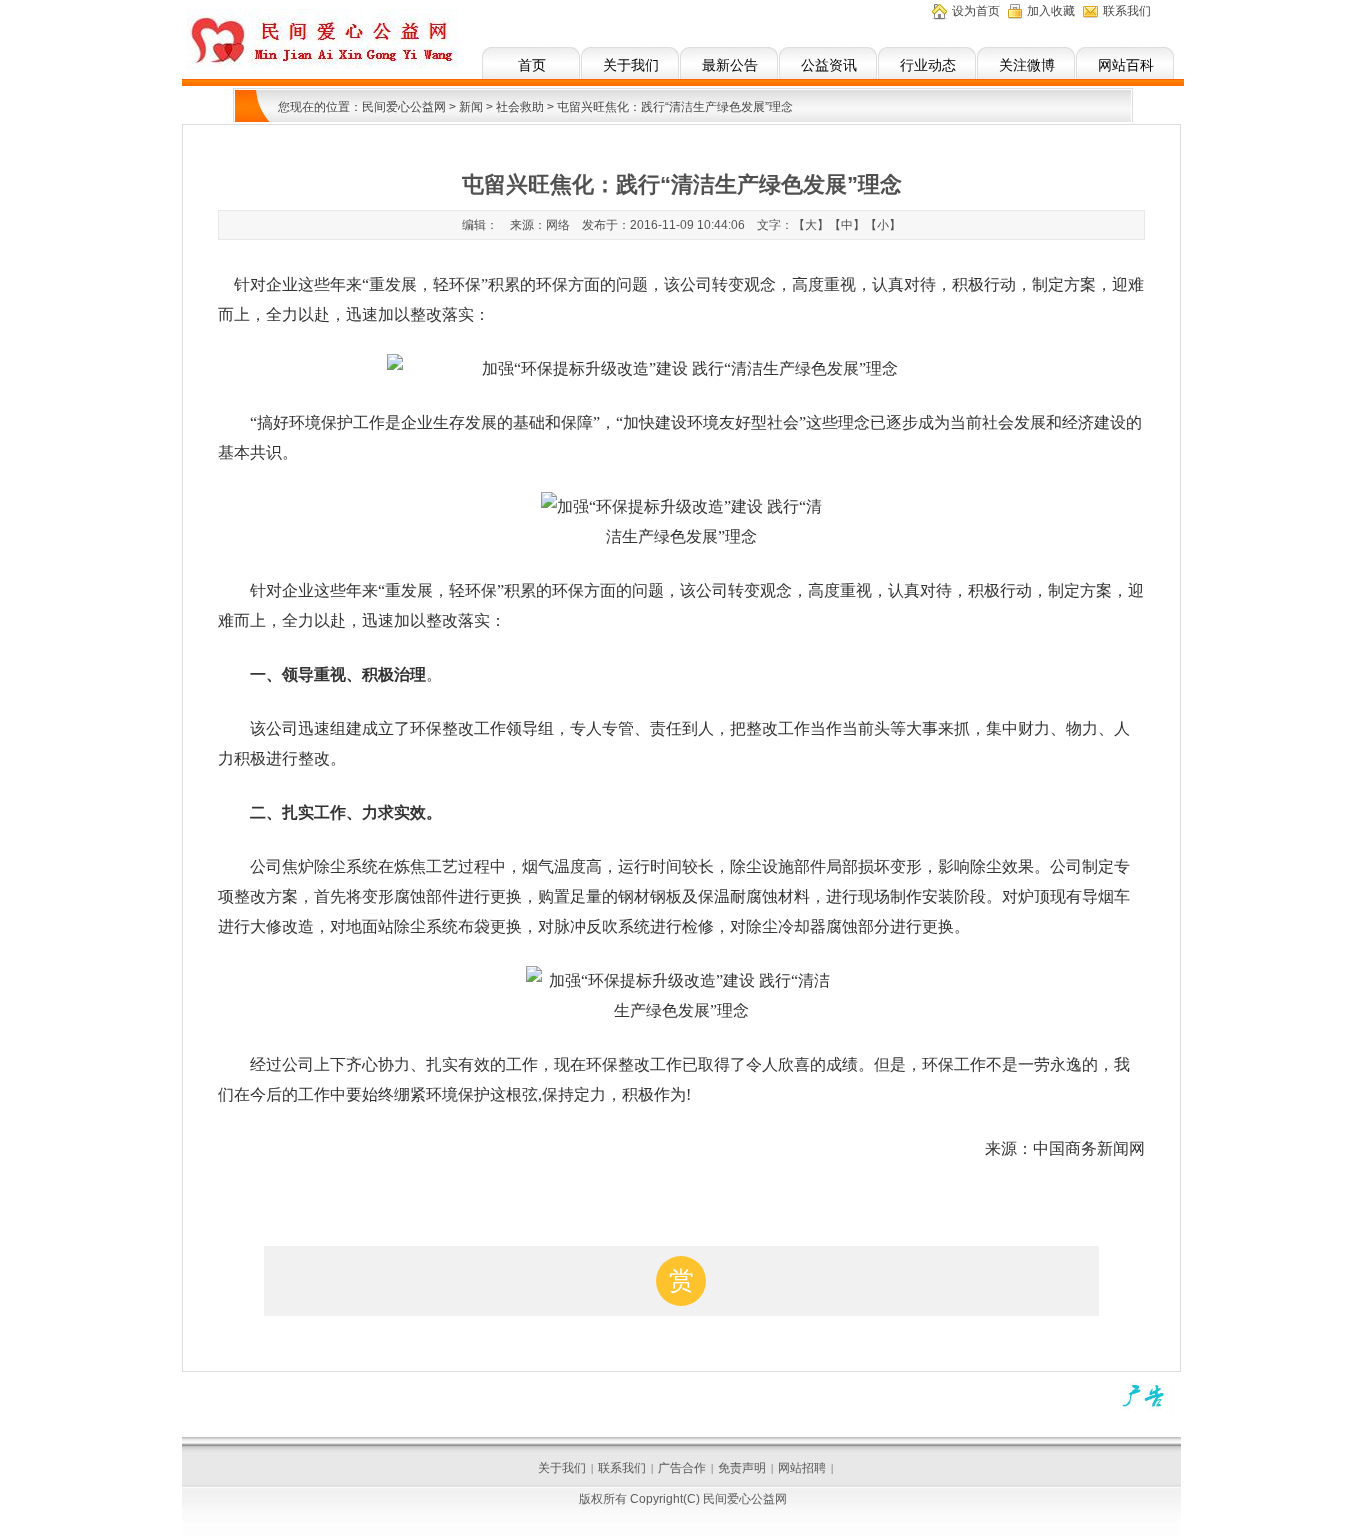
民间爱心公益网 (404, 107)
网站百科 (1126, 65)
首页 (532, 65)
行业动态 (928, 65)
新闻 (471, 107)
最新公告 (730, 65)
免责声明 (742, 1468)
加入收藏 (1051, 11)
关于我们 (631, 65)
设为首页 (976, 11)
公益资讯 (829, 65)
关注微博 (1027, 65)
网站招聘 (802, 1468)
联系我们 (1127, 11)
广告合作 (682, 1468)
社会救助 (520, 107)
